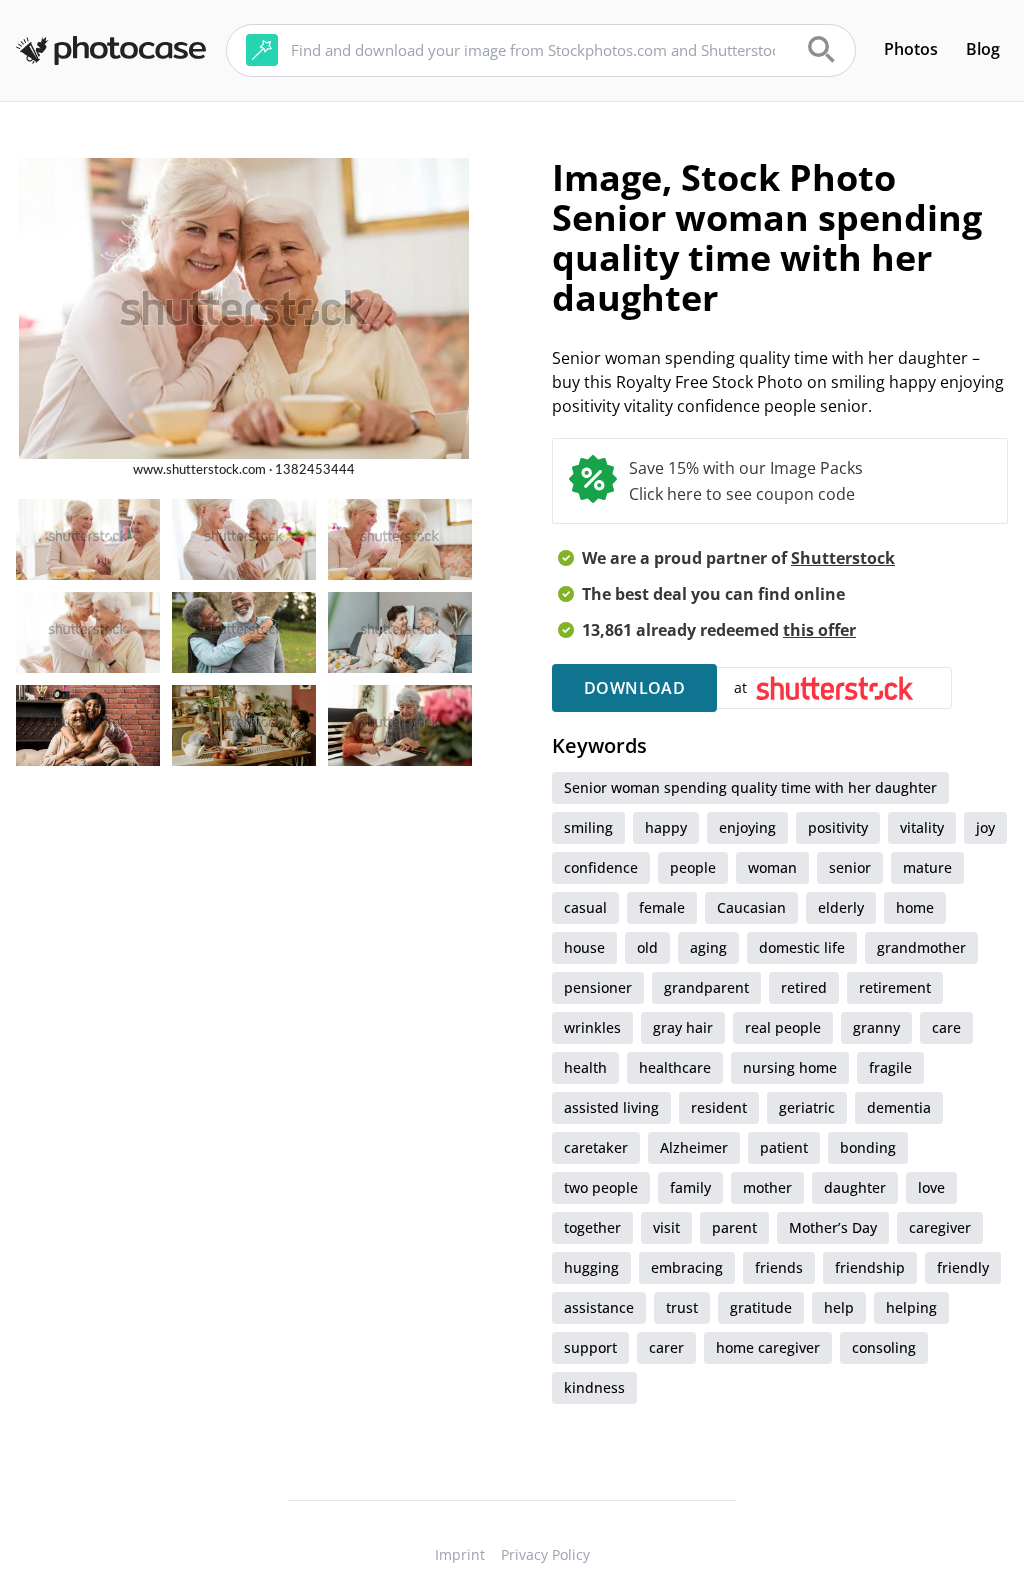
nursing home (790, 1067)
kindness (594, 1387)
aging (708, 947)
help (839, 1307)
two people (601, 1187)
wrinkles (592, 1027)
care (946, 1027)
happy (666, 827)
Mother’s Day (833, 1227)
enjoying (747, 827)
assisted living (611, 1107)
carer (666, 1347)
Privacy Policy (545, 1554)
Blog (983, 49)
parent (734, 1227)
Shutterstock (843, 558)
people (693, 867)
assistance (599, 1307)
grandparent (706, 987)
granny (876, 1027)
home (915, 907)
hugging (591, 1267)
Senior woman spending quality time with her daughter (750, 787)
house (584, 947)
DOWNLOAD (634, 688)
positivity (838, 827)
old (647, 947)
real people (783, 1027)
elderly (841, 907)
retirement (895, 987)
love (931, 1187)
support (590, 1347)
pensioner (598, 987)
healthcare (675, 1067)
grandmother (921, 947)
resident (719, 1107)
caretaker (596, 1147)
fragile (890, 1067)
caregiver (940, 1227)
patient (784, 1147)
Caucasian (751, 907)
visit (666, 1227)
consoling (884, 1347)
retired (804, 987)
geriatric (807, 1107)
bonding (868, 1147)
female (662, 907)
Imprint (460, 1554)
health (585, 1067)
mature (927, 867)
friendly (963, 1267)
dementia (899, 1107)
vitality (922, 827)
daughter (855, 1187)
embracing (687, 1267)
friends (779, 1267)
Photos (911, 49)
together (592, 1227)
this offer (819, 630)
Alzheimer (694, 1147)
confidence (601, 867)
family (690, 1187)
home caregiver (768, 1347)
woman (772, 867)
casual (585, 907)
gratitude (761, 1307)
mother (767, 1187)
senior (850, 867)
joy (985, 827)
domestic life (802, 947)
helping (911, 1307)
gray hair (683, 1027)
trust (682, 1307)
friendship (870, 1267)
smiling (588, 827)
